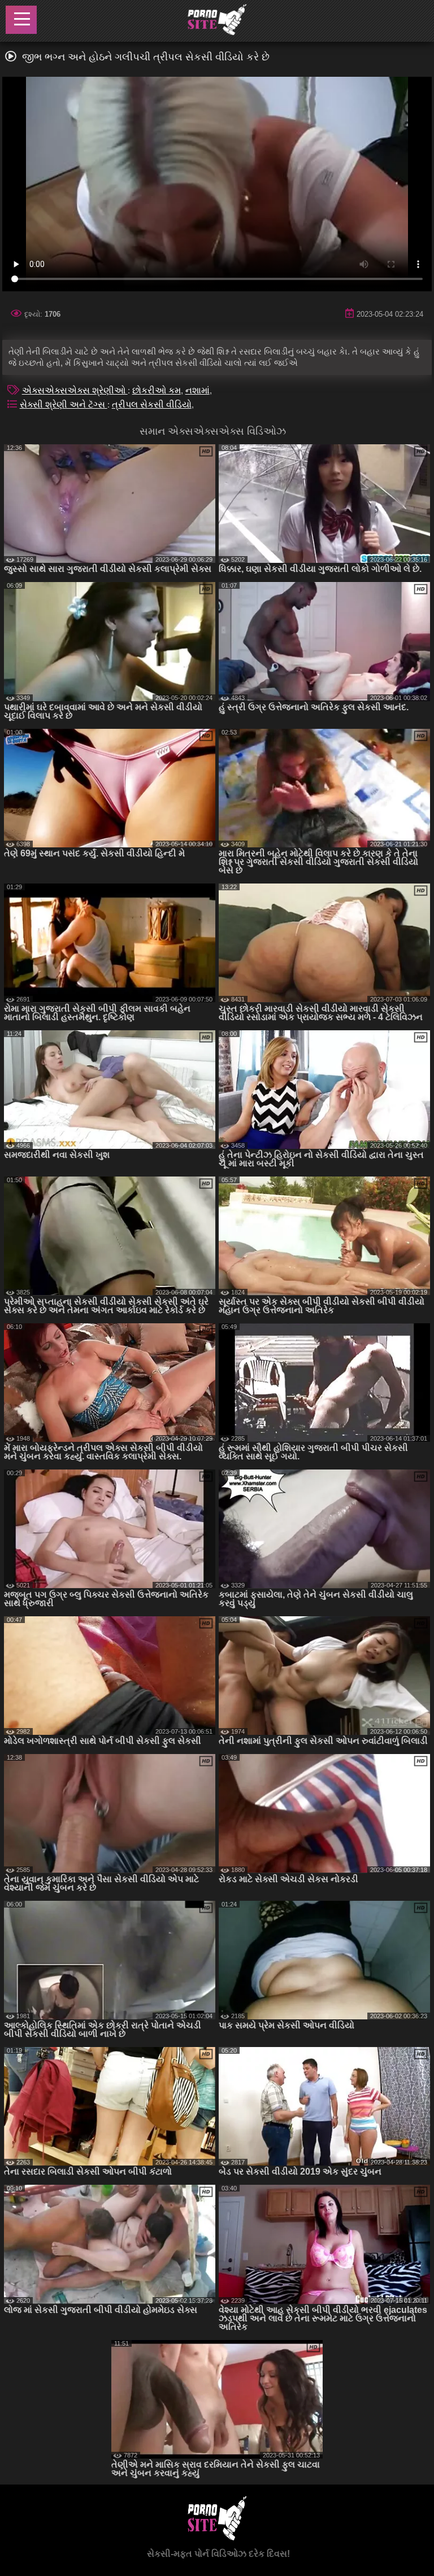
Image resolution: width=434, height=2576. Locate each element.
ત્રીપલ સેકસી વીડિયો (152, 404)
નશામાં (198, 390)
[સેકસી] (216, 21)
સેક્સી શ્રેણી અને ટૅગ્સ (64, 404)
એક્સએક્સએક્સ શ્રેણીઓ (75, 390)
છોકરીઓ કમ (157, 390)
